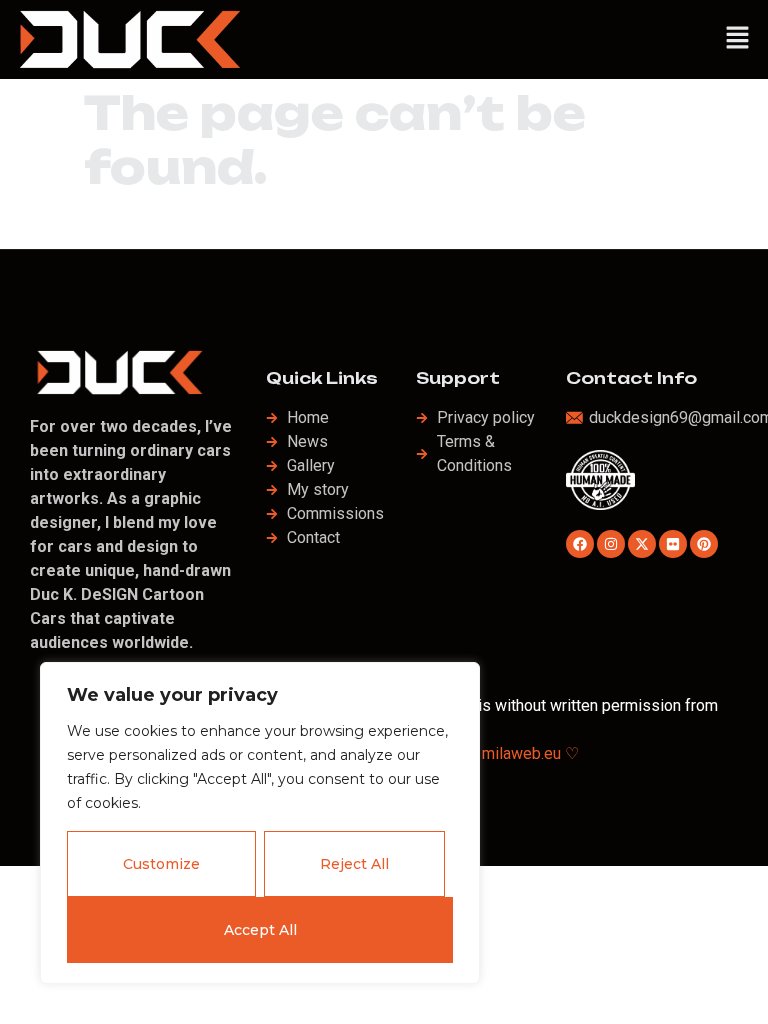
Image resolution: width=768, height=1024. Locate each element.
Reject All (354, 864)
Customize (161, 864)
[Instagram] (611, 544)
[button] (738, 39)
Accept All (260, 930)
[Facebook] (580, 544)
